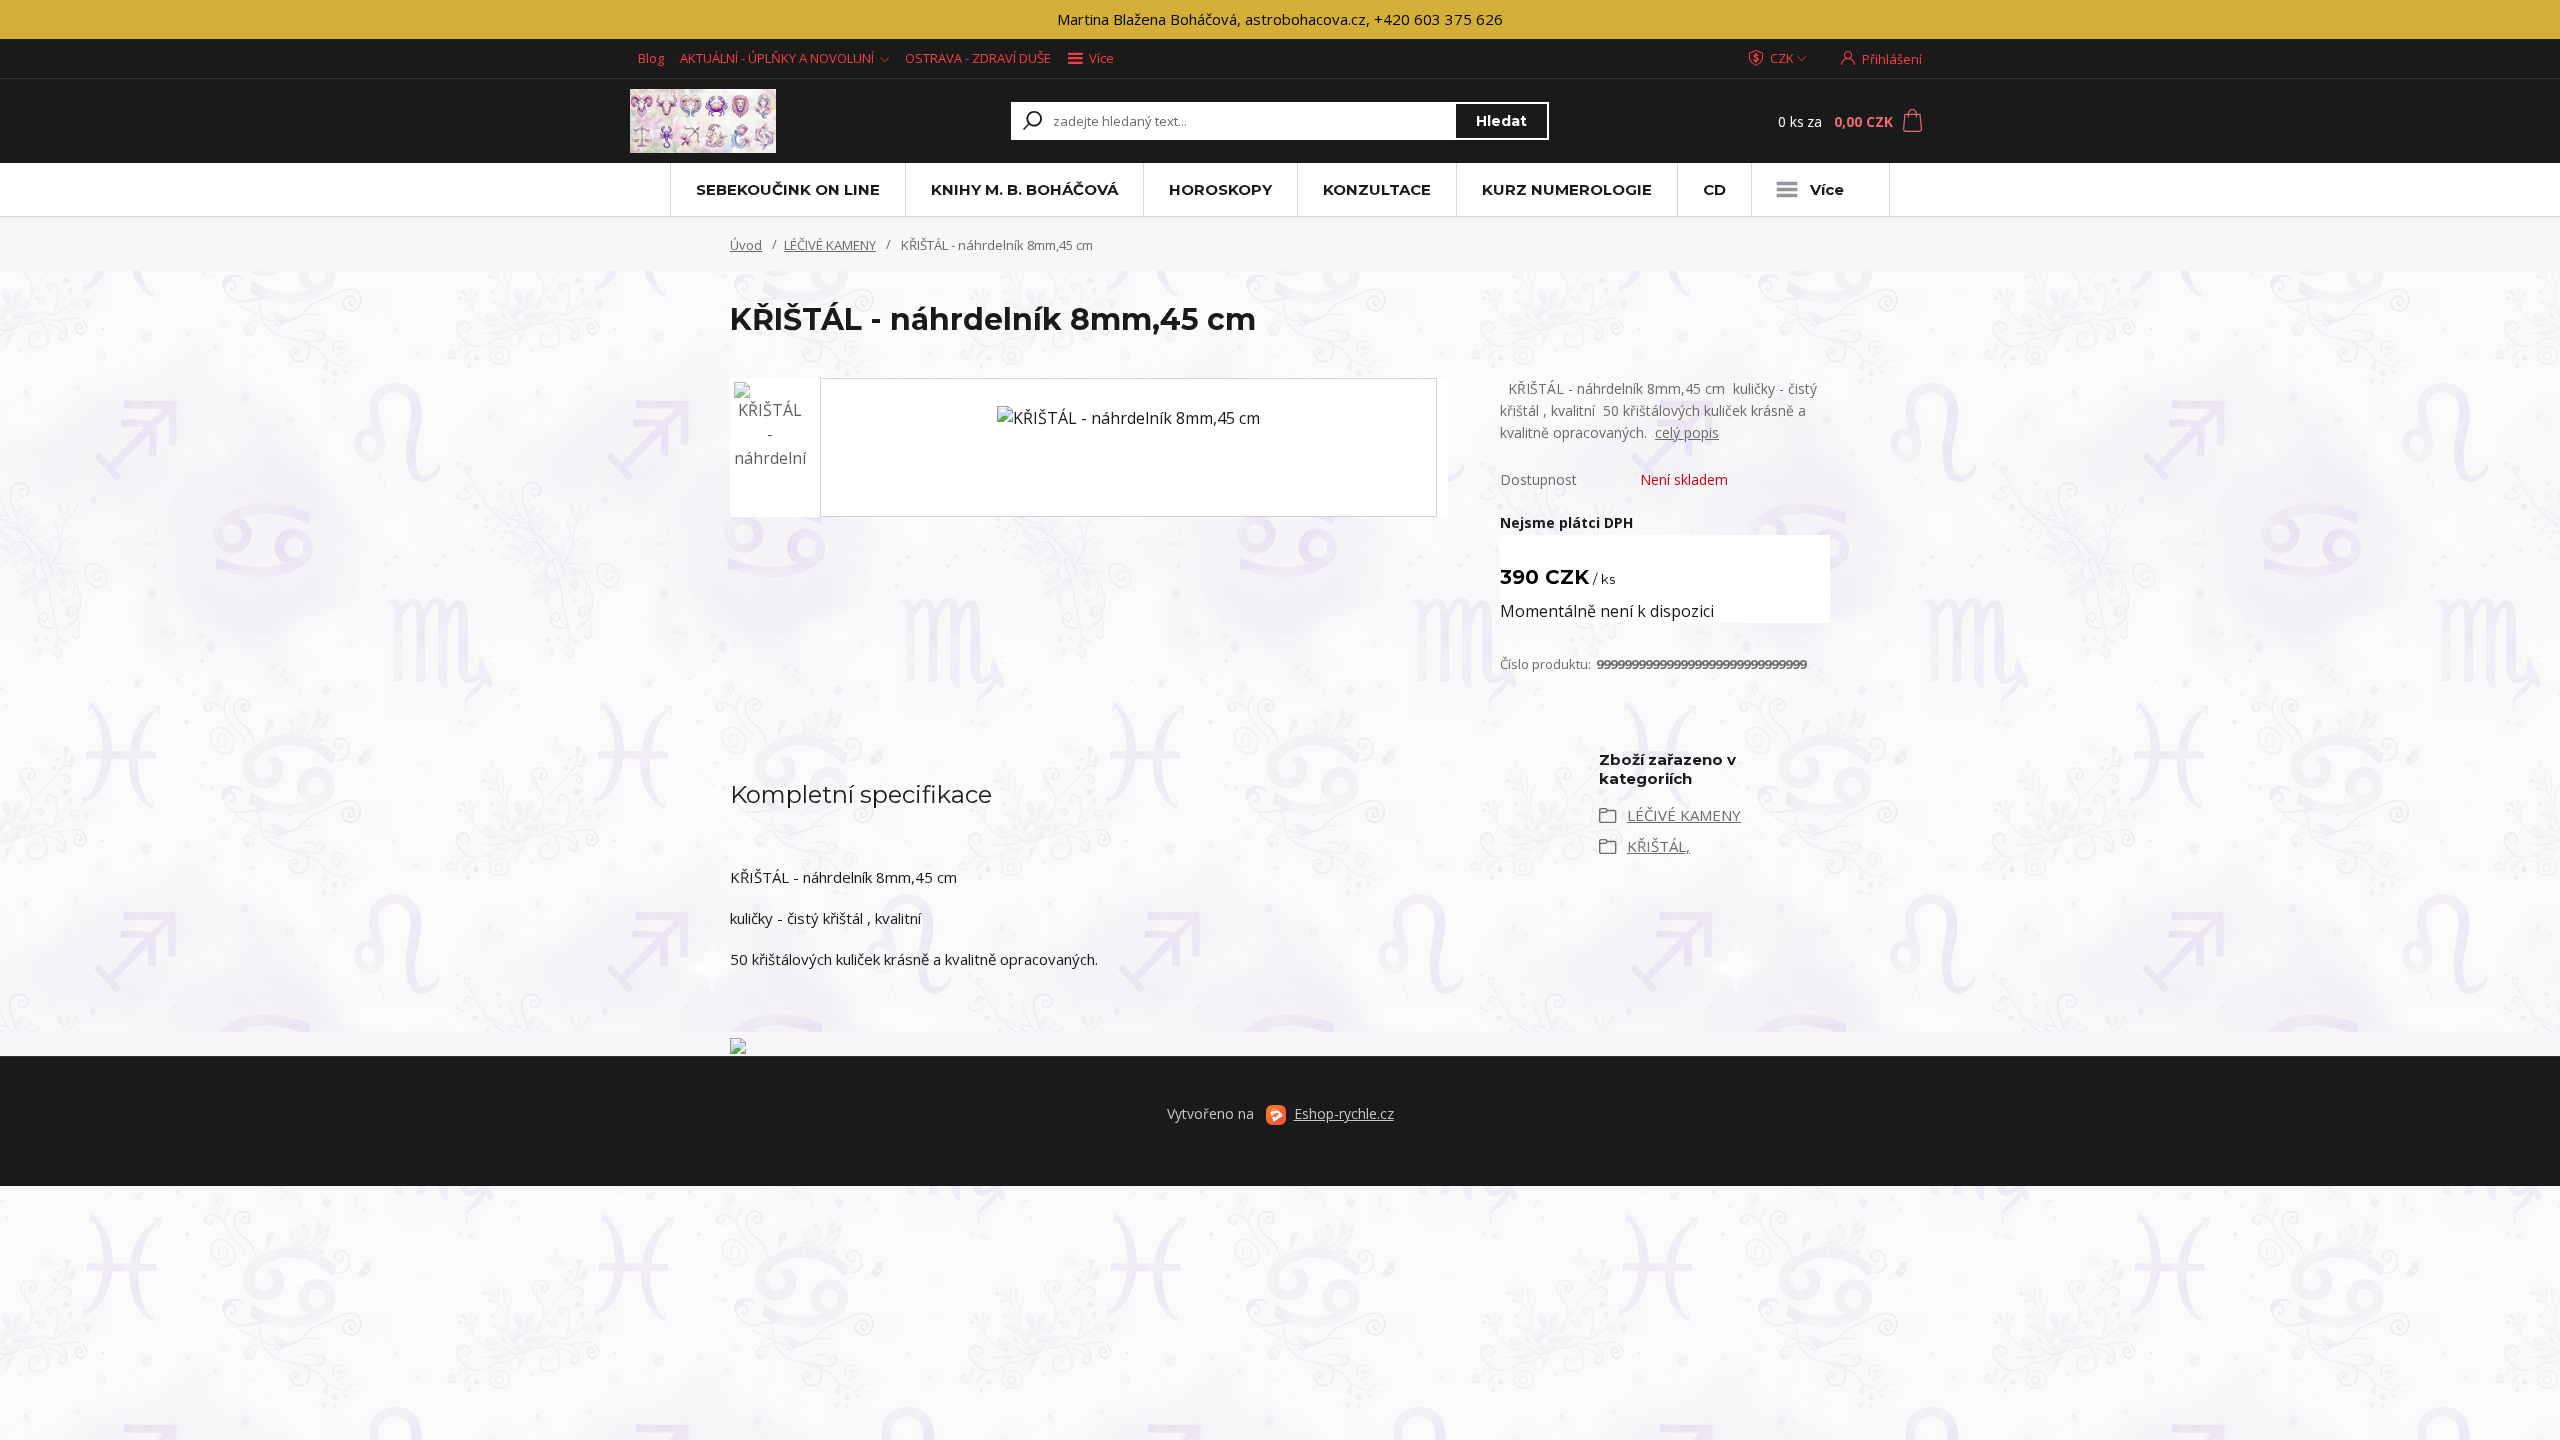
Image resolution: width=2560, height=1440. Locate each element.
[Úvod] (752, 121)
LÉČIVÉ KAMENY (830, 245)
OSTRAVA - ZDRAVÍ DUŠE (978, 58)
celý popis (1687, 432)
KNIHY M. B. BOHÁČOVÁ (1024, 189)
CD (1714, 189)
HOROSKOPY (1220, 189)
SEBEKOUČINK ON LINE (788, 189)
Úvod (746, 245)
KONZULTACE (1377, 189)
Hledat (1501, 121)
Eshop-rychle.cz (1344, 1113)
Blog (651, 58)
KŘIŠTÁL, (1658, 846)
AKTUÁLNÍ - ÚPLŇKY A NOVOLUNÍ (777, 58)
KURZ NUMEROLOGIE (1567, 189)
